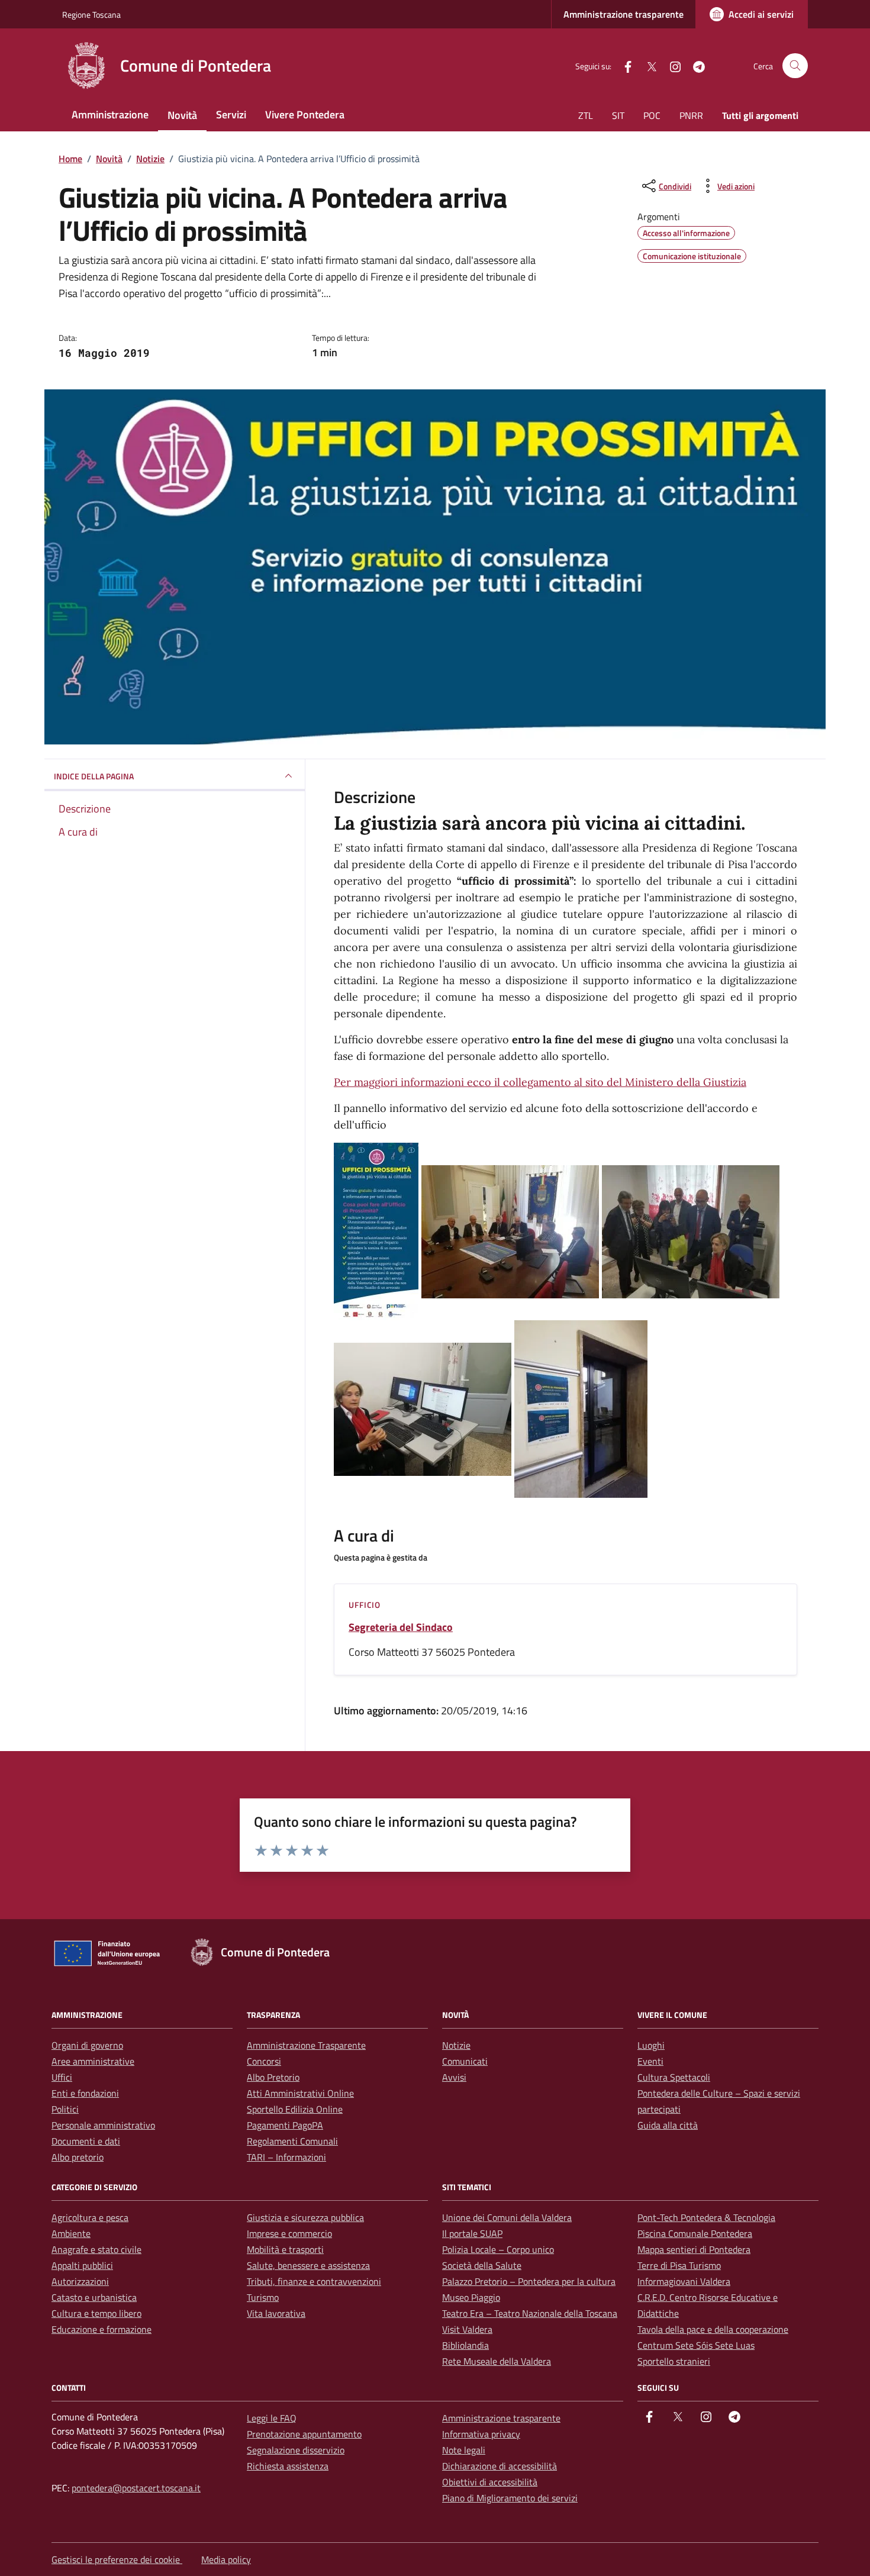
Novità (182, 115)
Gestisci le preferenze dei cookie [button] (117, 2559)
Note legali (464, 2450)
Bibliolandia (465, 2345)
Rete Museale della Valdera (497, 2361)
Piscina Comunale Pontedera (695, 2233)
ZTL (586, 115)
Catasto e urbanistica (94, 2297)
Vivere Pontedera (305, 115)
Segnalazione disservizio (296, 2450)
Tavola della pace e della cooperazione (713, 2329)
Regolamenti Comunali (292, 2141)
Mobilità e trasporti (285, 2249)
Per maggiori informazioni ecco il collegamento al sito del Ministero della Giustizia (540, 1082)
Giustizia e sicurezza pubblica (305, 2217)
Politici (65, 2109)
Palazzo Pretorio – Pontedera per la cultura (529, 2281)
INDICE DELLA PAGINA (94, 776)
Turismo (263, 2297)
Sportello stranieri (674, 2361)
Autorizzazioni (80, 2281)
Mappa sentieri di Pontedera (694, 2249)
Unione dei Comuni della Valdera (507, 2217)
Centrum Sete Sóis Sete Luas (696, 2345)
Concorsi (264, 2061)
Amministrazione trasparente (623, 14)
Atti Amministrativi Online (300, 2093)
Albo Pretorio (273, 2077)
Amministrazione (110, 115)
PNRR (691, 115)
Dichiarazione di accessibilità (500, 2466)
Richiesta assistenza (288, 2466)
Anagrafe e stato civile (96, 2249)
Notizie (456, 2045)
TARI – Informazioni (286, 2157)
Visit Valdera (467, 2329)
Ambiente (71, 2233)
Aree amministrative (93, 2061)
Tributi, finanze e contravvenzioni (314, 2281)
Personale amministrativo (103, 2125)
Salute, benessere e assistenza (308, 2265)
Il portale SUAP (472, 2233)
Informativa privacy (481, 2434)
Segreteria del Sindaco (401, 1627)
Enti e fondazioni (85, 2093)
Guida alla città (668, 2125)
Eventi (650, 2061)
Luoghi (651, 2045)
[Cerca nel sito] (795, 66)
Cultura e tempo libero (96, 2313)
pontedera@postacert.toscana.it (136, 2488)
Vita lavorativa (276, 2313)
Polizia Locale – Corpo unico (498, 2249)
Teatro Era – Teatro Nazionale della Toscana (530, 2313)
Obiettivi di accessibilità (490, 2482)
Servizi (231, 115)
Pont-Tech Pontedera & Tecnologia (706, 2217)
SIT (618, 115)
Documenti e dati (86, 2141)
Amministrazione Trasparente (306, 2045)
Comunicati (465, 2061)
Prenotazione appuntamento (304, 2434)
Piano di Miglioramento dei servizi (510, 2498)
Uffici (62, 2077)
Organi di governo (87, 2045)
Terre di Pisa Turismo (679, 2265)
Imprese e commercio (289, 2233)
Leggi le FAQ (272, 2418)
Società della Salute (482, 2265)
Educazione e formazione (101, 2329)
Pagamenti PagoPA (285, 2125)
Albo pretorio (78, 2157)
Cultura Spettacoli (674, 2077)
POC (652, 115)
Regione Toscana (91, 14)
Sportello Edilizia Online (295, 2109)
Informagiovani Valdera (684, 2281)
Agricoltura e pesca (90, 2217)
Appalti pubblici (82, 2265)
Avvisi (454, 2077)
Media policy (226, 2559)
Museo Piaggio (471, 2297)
